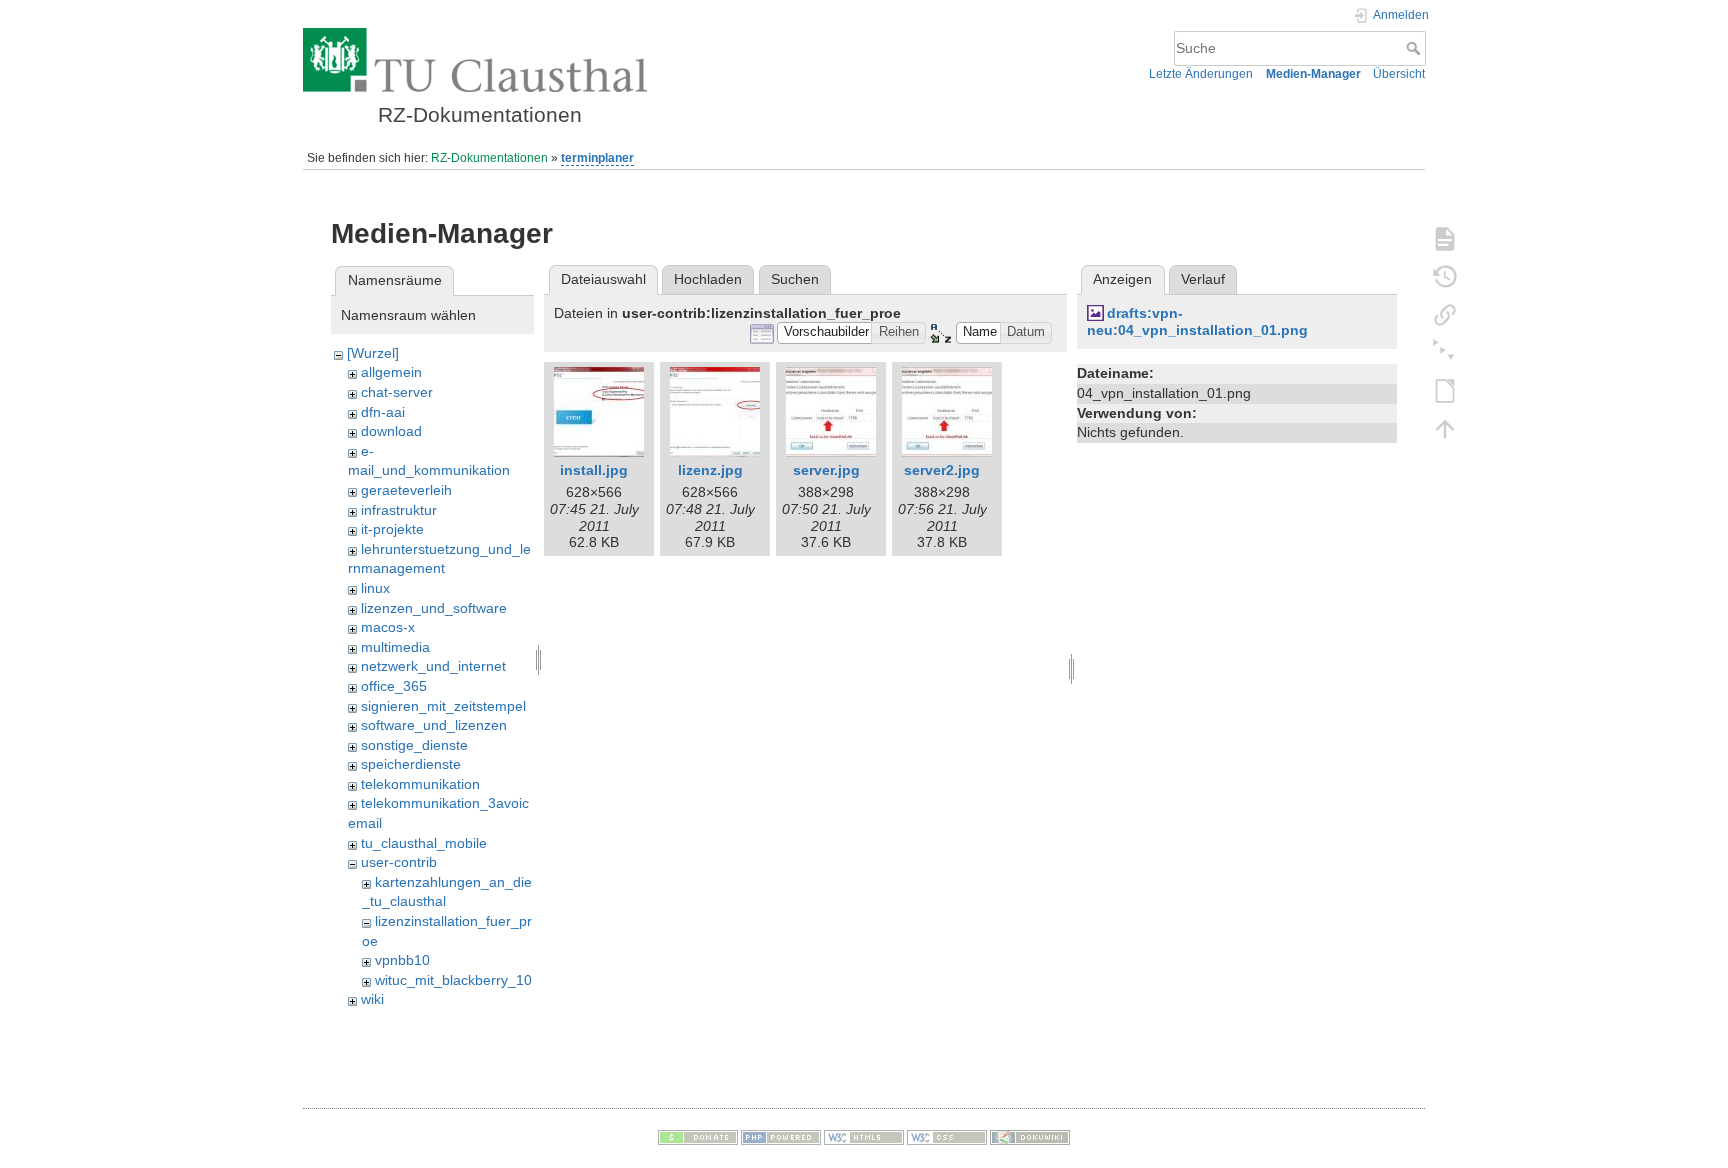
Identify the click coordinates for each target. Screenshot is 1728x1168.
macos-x (388, 627)
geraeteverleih (406, 490)
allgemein (391, 372)
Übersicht (1399, 74)
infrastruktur (399, 510)
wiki (372, 999)
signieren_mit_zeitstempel (443, 706)
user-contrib (399, 862)
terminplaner (597, 158)
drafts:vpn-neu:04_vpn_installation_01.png (1197, 321)
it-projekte (392, 529)
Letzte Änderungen (1201, 74)
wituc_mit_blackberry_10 (453, 980)
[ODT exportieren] (1445, 390)
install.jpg (594, 470)
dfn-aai (383, 412)
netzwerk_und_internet (433, 666)
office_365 (394, 686)
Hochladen (708, 279)
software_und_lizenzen (434, 725)
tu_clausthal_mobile (424, 843)
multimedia (395, 647)
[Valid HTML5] (864, 1137)
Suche (1415, 48)
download (391, 431)
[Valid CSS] (947, 1137)
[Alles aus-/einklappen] (1445, 352)
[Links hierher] (1445, 314)
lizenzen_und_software (434, 608)
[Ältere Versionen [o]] (1445, 276)
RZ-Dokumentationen (489, 158)
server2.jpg (942, 470)
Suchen (795, 279)
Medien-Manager (1313, 74)
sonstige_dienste (414, 745)
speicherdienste (411, 764)
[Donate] (698, 1137)
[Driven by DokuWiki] (1030, 1137)
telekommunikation (420, 784)
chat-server (397, 392)
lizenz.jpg (710, 470)
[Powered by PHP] (781, 1137)
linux (375, 588)
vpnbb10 (402, 960)
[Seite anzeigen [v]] (1445, 238)
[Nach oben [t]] (1445, 428)
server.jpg (826, 470)
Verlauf (1203, 279)
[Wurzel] (373, 353)
